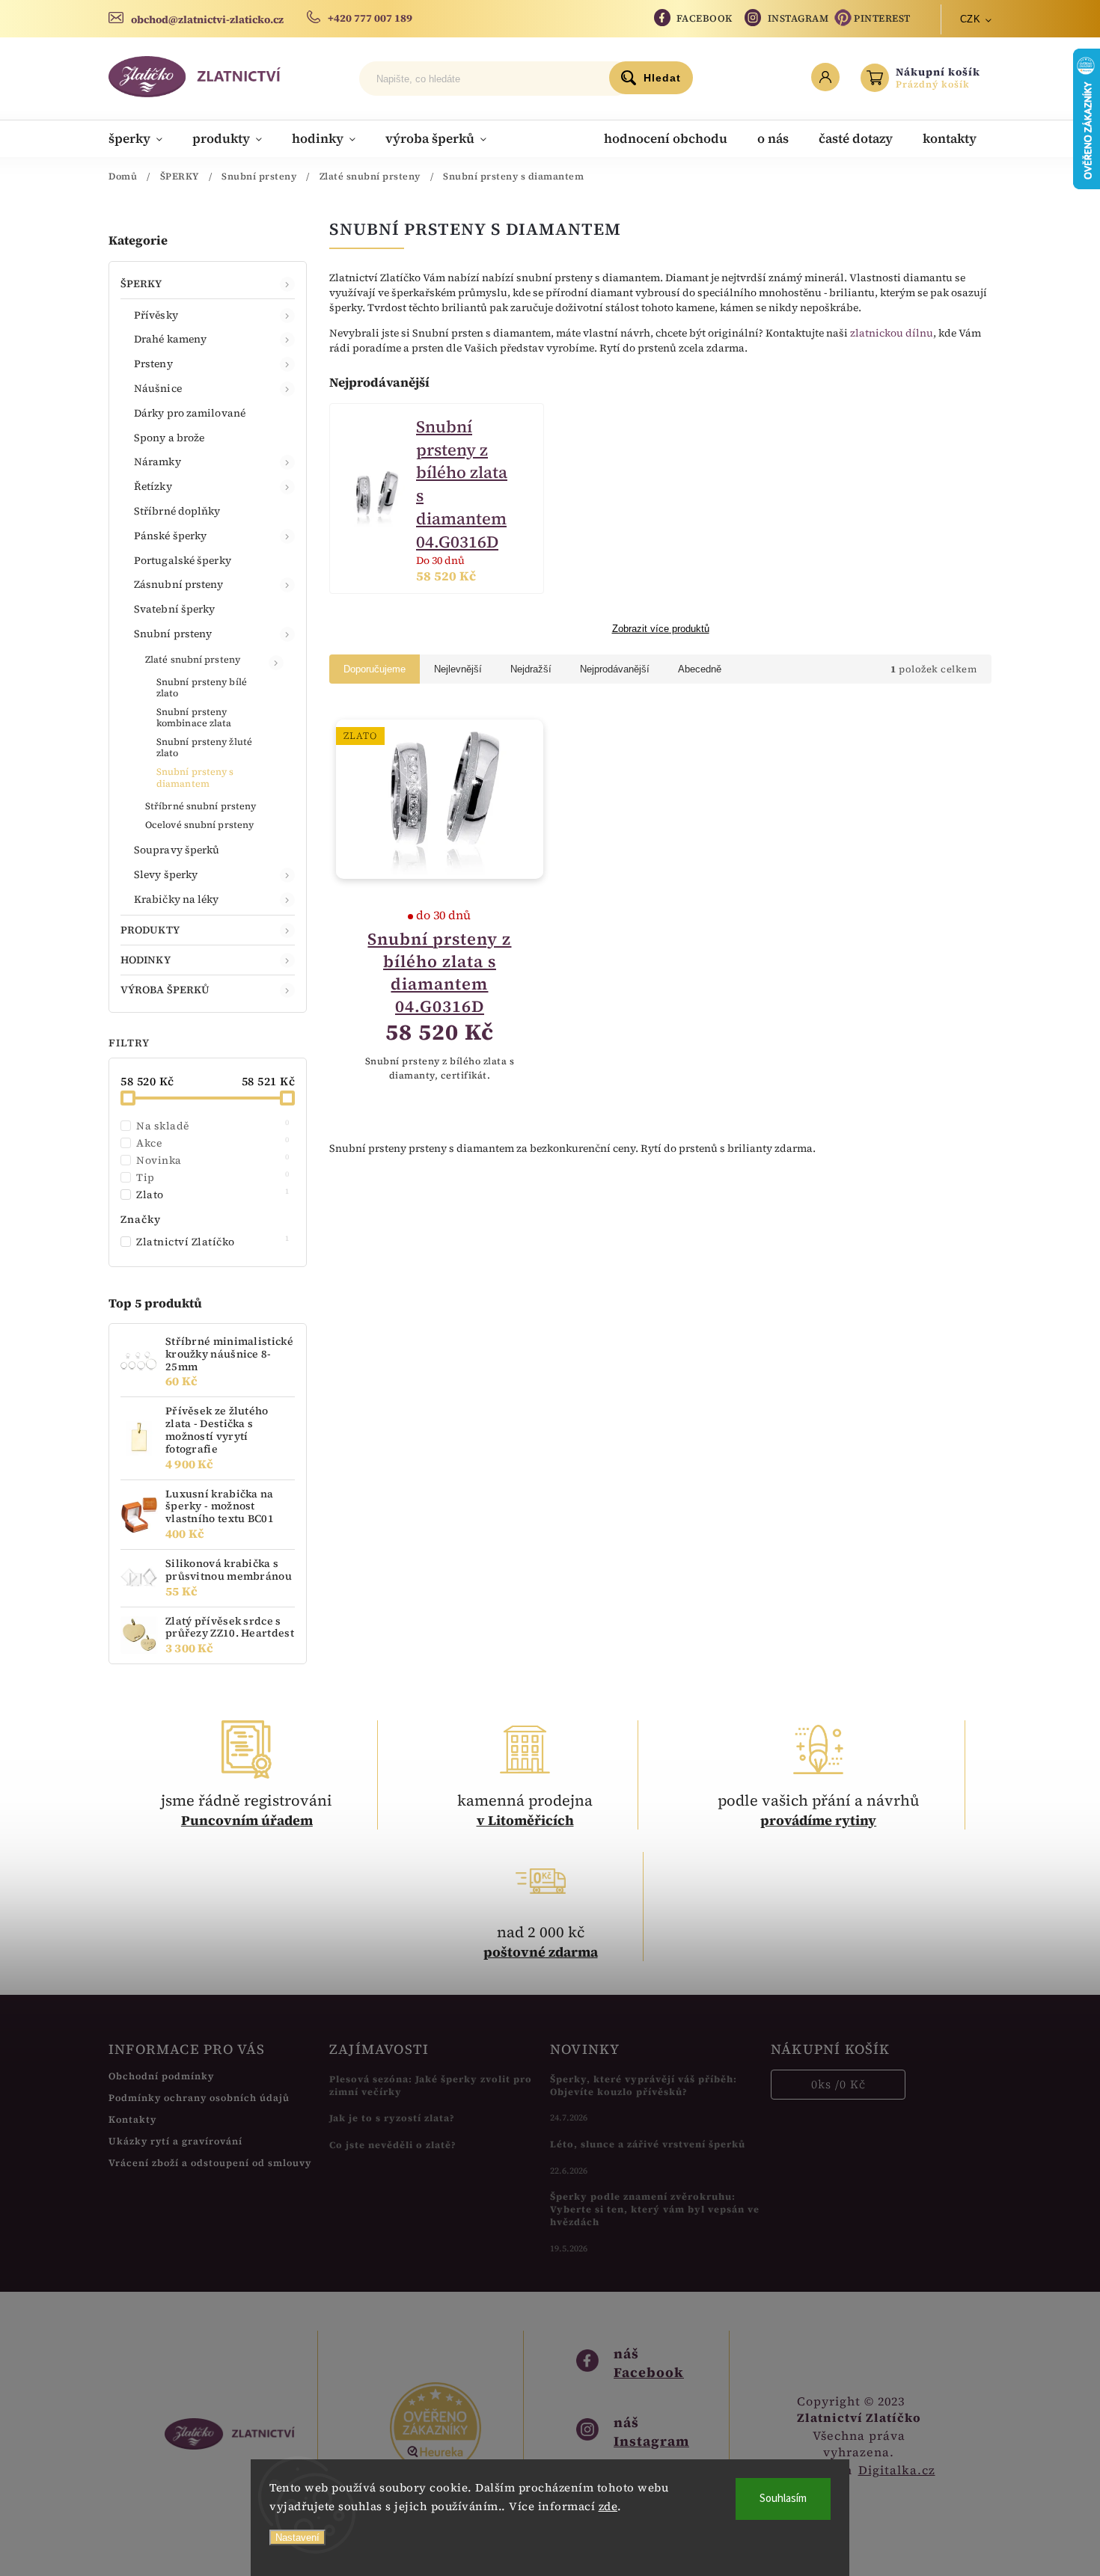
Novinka (213, 1160)
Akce (213, 1143)
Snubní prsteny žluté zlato (204, 747)
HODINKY (146, 960)
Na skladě (213, 1126)
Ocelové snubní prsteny (199, 825)
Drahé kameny (170, 339)
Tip (213, 1177)
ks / (838, 2084)
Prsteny (153, 364)
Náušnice (158, 388)
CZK (971, 19)
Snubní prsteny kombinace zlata (194, 717)
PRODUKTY (150, 930)
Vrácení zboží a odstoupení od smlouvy (210, 2163)
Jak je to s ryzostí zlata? (392, 2118)
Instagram (798, 18)
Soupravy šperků (177, 850)
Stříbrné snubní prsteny (201, 806)
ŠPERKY (141, 283)
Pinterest (882, 18)
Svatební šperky (175, 609)
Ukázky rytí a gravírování (175, 2141)
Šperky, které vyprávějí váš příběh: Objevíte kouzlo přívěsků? (644, 2085)
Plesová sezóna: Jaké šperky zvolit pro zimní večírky (431, 2085)
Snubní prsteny (173, 634)
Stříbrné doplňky (177, 511)
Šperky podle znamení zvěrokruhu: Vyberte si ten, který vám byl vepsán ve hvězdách (655, 2209)
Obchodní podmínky (161, 2076)
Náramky (158, 461)
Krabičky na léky (177, 899)
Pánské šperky (170, 536)
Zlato (213, 1195)
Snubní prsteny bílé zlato (202, 687)
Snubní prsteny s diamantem (195, 777)
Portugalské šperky (183, 560)
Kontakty (132, 2119)
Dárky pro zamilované (190, 413)
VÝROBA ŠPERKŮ (165, 990)
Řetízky (153, 486)
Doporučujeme (375, 669)
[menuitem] (143, 138)
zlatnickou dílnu (892, 333)
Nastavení (297, 2537)
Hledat (662, 78)
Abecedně (700, 669)
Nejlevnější (458, 669)
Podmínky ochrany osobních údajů (199, 2098)
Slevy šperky (166, 874)
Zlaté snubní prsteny (193, 659)
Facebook (705, 18)
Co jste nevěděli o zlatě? (393, 2145)
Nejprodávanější (615, 669)
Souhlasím (783, 2499)
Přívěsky (156, 315)
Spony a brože (169, 438)
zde (608, 2506)
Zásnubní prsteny (179, 584)
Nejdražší (531, 669)
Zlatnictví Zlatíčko (213, 1242)
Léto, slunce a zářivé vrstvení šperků (648, 2144)
